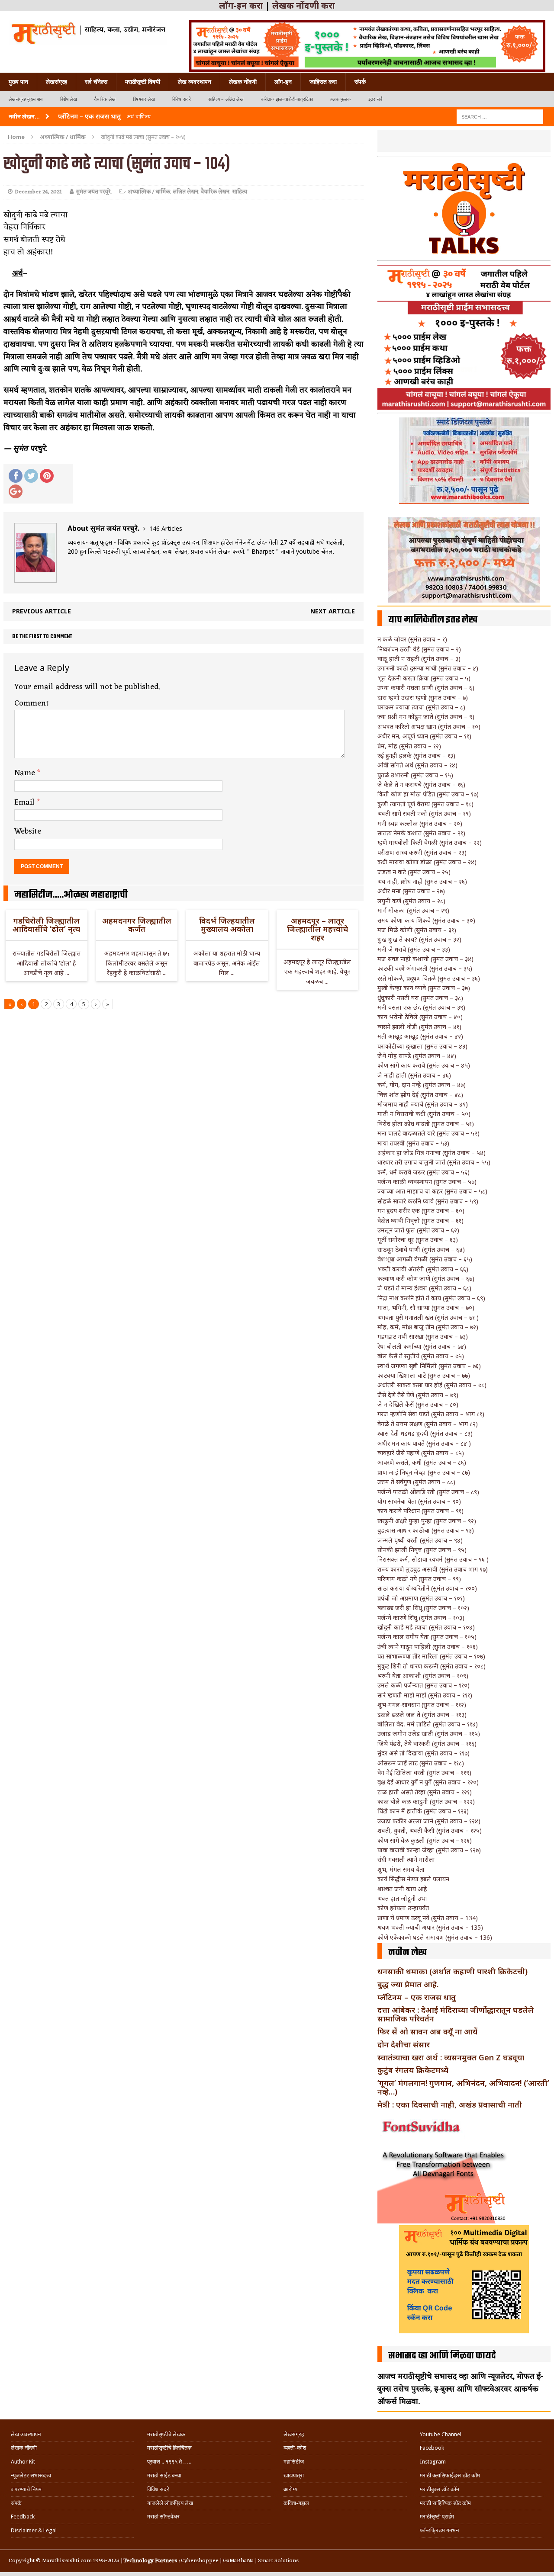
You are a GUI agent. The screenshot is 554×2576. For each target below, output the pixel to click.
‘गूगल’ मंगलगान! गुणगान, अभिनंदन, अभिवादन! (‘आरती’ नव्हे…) (463, 2087)
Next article (333, 611)
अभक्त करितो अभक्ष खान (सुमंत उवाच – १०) (429, 727)
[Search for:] (500, 116)
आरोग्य (290, 2489)
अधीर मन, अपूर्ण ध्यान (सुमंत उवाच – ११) (424, 736)
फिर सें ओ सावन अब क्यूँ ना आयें (427, 2031)
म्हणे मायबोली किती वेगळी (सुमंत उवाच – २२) (430, 842)
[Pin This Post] (47, 476)
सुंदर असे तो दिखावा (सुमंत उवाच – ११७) (424, 1753)
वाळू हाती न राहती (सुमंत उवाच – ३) (419, 659)
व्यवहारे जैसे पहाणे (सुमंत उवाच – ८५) (421, 1453)
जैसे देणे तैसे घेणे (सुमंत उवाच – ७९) (418, 1395)
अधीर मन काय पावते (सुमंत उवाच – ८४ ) (424, 1443)
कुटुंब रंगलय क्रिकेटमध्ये (413, 2070)
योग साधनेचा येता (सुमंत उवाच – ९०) (419, 1501)
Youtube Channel (441, 2434)
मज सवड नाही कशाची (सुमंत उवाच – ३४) (425, 959)
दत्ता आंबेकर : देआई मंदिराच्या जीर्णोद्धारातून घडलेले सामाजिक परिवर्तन (456, 2014)
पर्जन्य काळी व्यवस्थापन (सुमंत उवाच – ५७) (427, 1182)
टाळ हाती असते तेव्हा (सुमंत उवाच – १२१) (425, 1792)
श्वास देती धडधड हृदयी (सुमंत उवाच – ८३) (425, 1433)
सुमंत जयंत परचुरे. (94, 192)
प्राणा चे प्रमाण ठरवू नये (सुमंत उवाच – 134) (428, 1918)
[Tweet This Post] (31, 476)
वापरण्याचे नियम (26, 2489)
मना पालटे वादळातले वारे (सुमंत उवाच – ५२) (428, 1133)
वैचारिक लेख (105, 99)
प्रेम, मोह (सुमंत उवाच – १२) (409, 746)
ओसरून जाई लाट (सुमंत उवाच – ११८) (421, 1763)
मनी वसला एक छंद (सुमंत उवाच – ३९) (421, 1007)
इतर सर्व (375, 99)
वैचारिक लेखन (215, 192)
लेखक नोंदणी (243, 82)
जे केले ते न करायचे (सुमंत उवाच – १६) (421, 784)
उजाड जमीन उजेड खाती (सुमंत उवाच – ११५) (429, 1734)
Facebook (432, 2448)
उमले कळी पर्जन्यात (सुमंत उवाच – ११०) (424, 1685)
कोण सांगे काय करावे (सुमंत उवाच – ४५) (424, 1065)
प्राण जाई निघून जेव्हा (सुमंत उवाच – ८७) (424, 1472)
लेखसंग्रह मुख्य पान (26, 99)
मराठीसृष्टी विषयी (143, 82)
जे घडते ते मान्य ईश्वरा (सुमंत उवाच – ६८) (424, 1288)
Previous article (42, 611)
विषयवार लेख (144, 99)
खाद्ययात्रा (294, 2475)
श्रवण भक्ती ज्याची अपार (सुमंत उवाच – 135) (430, 1927)
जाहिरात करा (323, 82)
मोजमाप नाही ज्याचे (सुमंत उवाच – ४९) (423, 1104)
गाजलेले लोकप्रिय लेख (170, 2503)
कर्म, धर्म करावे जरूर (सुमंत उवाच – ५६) (424, 1172)
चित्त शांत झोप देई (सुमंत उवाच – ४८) (420, 1095)
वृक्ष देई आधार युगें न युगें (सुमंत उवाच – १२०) (428, 1782)
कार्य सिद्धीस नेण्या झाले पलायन (413, 1879)
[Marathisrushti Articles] (88, 32)
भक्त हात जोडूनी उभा (402, 1898)
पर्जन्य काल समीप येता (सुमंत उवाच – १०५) (427, 1637)
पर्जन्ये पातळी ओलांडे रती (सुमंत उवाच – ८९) (428, 1492)
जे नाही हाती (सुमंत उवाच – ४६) (414, 1075)
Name (26, 773)
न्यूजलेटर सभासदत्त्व (31, 2475)
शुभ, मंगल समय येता (401, 1869)
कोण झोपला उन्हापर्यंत (403, 1908)
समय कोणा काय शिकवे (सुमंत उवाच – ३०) (426, 920)
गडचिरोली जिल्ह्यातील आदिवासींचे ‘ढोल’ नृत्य (46, 925)
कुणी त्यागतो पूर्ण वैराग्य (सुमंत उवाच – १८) (425, 804)
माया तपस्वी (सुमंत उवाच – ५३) (413, 1143)
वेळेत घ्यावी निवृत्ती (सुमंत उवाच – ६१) (420, 1221)
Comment (32, 703)
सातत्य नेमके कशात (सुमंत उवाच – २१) (421, 833)
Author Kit (23, 2462)
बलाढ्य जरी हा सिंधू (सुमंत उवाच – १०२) (423, 1608)
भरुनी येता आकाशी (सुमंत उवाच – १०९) (423, 1676)
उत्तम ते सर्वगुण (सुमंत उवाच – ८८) (416, 1482)
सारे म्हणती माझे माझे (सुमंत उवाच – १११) (425, 1695)
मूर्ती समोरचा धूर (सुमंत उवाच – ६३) (418, 1240)
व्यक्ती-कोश (295, 2448)
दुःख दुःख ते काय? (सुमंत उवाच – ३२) (419, 939)
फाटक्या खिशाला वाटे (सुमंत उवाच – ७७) (424, 1375)
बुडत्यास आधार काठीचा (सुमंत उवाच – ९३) (426, 1530)
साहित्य (240, 192)
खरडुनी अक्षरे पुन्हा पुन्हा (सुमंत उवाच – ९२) (427, 1521)
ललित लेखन (185, 192)
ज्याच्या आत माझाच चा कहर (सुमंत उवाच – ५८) (432, 1191)
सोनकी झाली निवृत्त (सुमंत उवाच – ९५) (422, 1550)
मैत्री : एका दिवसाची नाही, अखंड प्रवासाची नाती (450, 2104)
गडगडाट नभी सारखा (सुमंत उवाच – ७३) (423, 1336)
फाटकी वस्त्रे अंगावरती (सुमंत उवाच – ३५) (425, 968)
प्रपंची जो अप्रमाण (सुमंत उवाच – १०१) (421, 1598)
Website (28, 831)
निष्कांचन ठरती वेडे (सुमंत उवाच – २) (419, 649)
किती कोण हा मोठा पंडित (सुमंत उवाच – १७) (428, 794)
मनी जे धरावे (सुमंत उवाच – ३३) (414, 949)
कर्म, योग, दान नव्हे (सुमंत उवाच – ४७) (422, 1085)
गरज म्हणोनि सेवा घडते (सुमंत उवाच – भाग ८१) (431, 1414)
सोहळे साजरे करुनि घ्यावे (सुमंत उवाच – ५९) (428, 1201)
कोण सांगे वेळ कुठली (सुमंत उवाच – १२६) (425, 1840)
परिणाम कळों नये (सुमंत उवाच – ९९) (419, 1579)
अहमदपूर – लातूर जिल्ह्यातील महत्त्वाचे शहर (317, 929)
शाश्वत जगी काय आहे (402, 1889)
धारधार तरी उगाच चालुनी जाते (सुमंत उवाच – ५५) (434, 1162)
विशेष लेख (69, 99)
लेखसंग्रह (56, 82)
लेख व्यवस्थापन (195, 82)
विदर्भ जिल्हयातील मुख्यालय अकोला (227, 925)
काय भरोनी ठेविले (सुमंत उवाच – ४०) (420, 1017)
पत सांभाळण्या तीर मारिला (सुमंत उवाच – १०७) (431, 1656)
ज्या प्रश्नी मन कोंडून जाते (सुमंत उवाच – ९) (426, 717)
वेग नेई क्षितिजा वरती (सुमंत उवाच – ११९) (424, 1772)
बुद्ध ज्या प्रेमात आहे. (408, 1984)
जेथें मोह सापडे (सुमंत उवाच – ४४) (417, 1056)
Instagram (433, 2462)
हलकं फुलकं (340, 99)
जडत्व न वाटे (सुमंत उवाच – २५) (414, 872)
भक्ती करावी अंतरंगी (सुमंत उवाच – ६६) (423, 1269)
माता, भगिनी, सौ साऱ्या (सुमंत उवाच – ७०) (426, 1307)
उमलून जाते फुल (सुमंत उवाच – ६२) (418, 1230)
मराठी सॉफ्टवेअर (163, 2517)
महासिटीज (294, 2462)
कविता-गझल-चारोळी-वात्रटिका (287, 99)
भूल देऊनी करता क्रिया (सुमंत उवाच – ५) (424, 678)
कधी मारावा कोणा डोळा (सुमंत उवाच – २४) (427, 862)
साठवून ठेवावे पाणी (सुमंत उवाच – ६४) (421, 1250)
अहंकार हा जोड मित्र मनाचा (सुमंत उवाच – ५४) (432, 1153)
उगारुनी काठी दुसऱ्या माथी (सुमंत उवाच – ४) (428, 668)
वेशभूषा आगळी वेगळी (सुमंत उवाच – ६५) (425, 1259)
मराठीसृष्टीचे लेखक (166, 2434)
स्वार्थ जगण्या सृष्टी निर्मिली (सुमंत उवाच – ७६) (429, 1366)
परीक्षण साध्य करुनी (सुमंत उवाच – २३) (422, 852)
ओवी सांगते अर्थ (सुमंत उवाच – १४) (417, 765)
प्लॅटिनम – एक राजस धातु (417, 1997)
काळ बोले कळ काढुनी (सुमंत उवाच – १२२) (426, 1801)
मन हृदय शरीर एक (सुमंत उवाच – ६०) (421, 1211)
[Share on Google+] (16, 491)
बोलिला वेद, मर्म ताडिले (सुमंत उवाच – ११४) (428, 1724)
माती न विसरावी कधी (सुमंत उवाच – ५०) (424, 1114)
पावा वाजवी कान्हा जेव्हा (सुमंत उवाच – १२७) (429, 1850)
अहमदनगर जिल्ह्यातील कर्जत (137, 925)
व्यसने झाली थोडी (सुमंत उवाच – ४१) (419, 1027)
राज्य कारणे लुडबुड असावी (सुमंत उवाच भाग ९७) (433, 1569)
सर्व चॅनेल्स (96, 82)
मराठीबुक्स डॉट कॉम (440, 2489)
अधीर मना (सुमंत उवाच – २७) (411, 891)
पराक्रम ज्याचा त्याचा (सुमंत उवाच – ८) (421, 707)
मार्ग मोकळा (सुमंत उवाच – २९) (413, 910)
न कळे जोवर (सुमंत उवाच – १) (412, 639)
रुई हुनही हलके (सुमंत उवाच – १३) (416, 755)
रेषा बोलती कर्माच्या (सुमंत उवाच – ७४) (422, 1346)
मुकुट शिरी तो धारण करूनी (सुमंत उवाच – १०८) (432, 1666)
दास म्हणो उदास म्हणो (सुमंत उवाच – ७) (423, 698)
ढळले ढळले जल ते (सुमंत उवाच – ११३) (422, 1715)
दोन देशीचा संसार (404, 2044)
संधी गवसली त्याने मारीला (406, 1859)
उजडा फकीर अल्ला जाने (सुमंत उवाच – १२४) (429, 1821)
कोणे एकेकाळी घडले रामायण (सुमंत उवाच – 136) (435, 1937)
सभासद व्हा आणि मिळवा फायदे (442, 2356)
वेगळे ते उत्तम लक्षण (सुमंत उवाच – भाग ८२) (428, 1424)
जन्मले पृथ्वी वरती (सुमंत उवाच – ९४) (420, 1540)
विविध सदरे (182, 99)
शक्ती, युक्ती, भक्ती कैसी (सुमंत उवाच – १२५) (430, 1830)
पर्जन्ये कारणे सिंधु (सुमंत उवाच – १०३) (421, 1618)
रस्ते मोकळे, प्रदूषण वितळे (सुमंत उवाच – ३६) (429, 978)
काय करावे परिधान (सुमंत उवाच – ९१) (420, 1511)
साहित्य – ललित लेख (226, 99)
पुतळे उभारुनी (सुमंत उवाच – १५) (415, 775)
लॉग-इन (283, 82)
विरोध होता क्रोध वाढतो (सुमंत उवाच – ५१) (426, 1124)
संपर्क (360, 82)
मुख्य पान (18, 82)
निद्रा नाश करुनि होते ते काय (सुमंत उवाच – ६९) (431, 1298)
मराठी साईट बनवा (164, 2475)
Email (26, 802)
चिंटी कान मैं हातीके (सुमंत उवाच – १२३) (423, 1811)
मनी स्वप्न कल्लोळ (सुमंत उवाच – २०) (420, 823)
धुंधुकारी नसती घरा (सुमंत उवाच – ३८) (420, 998)
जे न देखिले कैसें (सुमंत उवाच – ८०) (418, 1404)
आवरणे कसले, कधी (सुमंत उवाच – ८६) (422, 1462)
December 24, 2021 (38, 192)
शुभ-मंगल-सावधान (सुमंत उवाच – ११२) (422, 1705)
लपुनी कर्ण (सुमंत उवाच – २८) (411, 901)
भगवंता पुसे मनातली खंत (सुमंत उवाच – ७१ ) (428, 1317)
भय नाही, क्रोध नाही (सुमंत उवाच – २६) (422, 881)
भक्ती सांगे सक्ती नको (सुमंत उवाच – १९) (424, 813)
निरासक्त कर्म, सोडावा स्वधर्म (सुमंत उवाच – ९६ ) (433, 1559)
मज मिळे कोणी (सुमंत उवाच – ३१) (417, 930)
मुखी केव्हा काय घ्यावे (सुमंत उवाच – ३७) (424, 988)
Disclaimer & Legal (34, 2530)
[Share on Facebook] (16, 476)
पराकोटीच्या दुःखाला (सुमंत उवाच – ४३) (422, 1046)
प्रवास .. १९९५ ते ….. (169, 2462)
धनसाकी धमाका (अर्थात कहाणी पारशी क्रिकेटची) (453, 1971)
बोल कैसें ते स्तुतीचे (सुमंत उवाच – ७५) (421, 1356)
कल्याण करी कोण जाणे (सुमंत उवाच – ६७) (426, 1278)
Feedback (23, 2517)
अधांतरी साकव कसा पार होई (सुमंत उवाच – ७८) (432, 1385)
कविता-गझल (296, 2503)
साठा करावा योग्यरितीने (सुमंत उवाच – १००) (427, 1588)
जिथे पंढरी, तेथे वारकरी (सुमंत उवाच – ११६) (427, 1744)
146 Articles (166, 528)
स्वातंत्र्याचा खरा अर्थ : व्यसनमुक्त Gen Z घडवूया (451, 2057)
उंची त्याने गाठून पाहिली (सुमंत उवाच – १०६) (428, 1647)
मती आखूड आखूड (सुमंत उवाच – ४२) (420, 1036)
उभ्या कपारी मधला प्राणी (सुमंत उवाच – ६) (426, 688)
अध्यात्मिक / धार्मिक (149, 192)
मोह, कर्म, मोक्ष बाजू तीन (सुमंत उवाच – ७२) (428, 1327)
